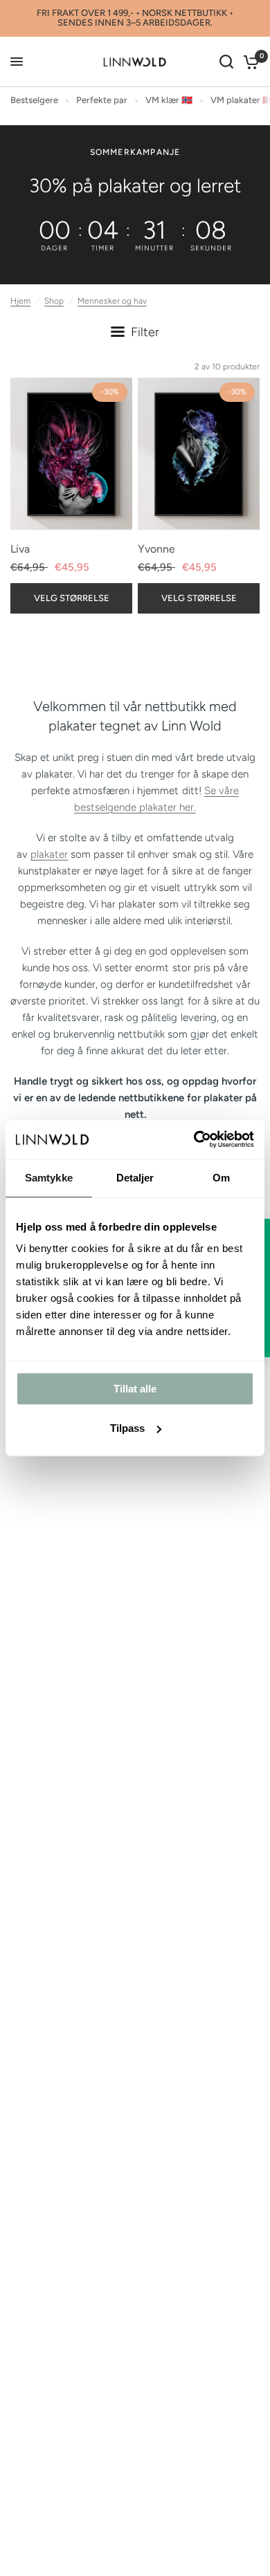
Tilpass (127, 1428)
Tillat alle (135, 1389)
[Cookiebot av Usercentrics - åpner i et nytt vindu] (194, 1139)
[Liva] (71, 454)
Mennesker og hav (112, 301)
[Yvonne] (199, 454)
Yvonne (156, 549)
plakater (49, 854)
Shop (54, 301)
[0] (249, 62)
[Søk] (226, 62)
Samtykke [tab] (49, 1178)
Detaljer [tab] (135, 1178)
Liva (20, 549)
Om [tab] (221, 1178)
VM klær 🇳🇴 (169, 100)
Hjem (20, 301)
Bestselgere (34, 100)
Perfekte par (102, 100)
